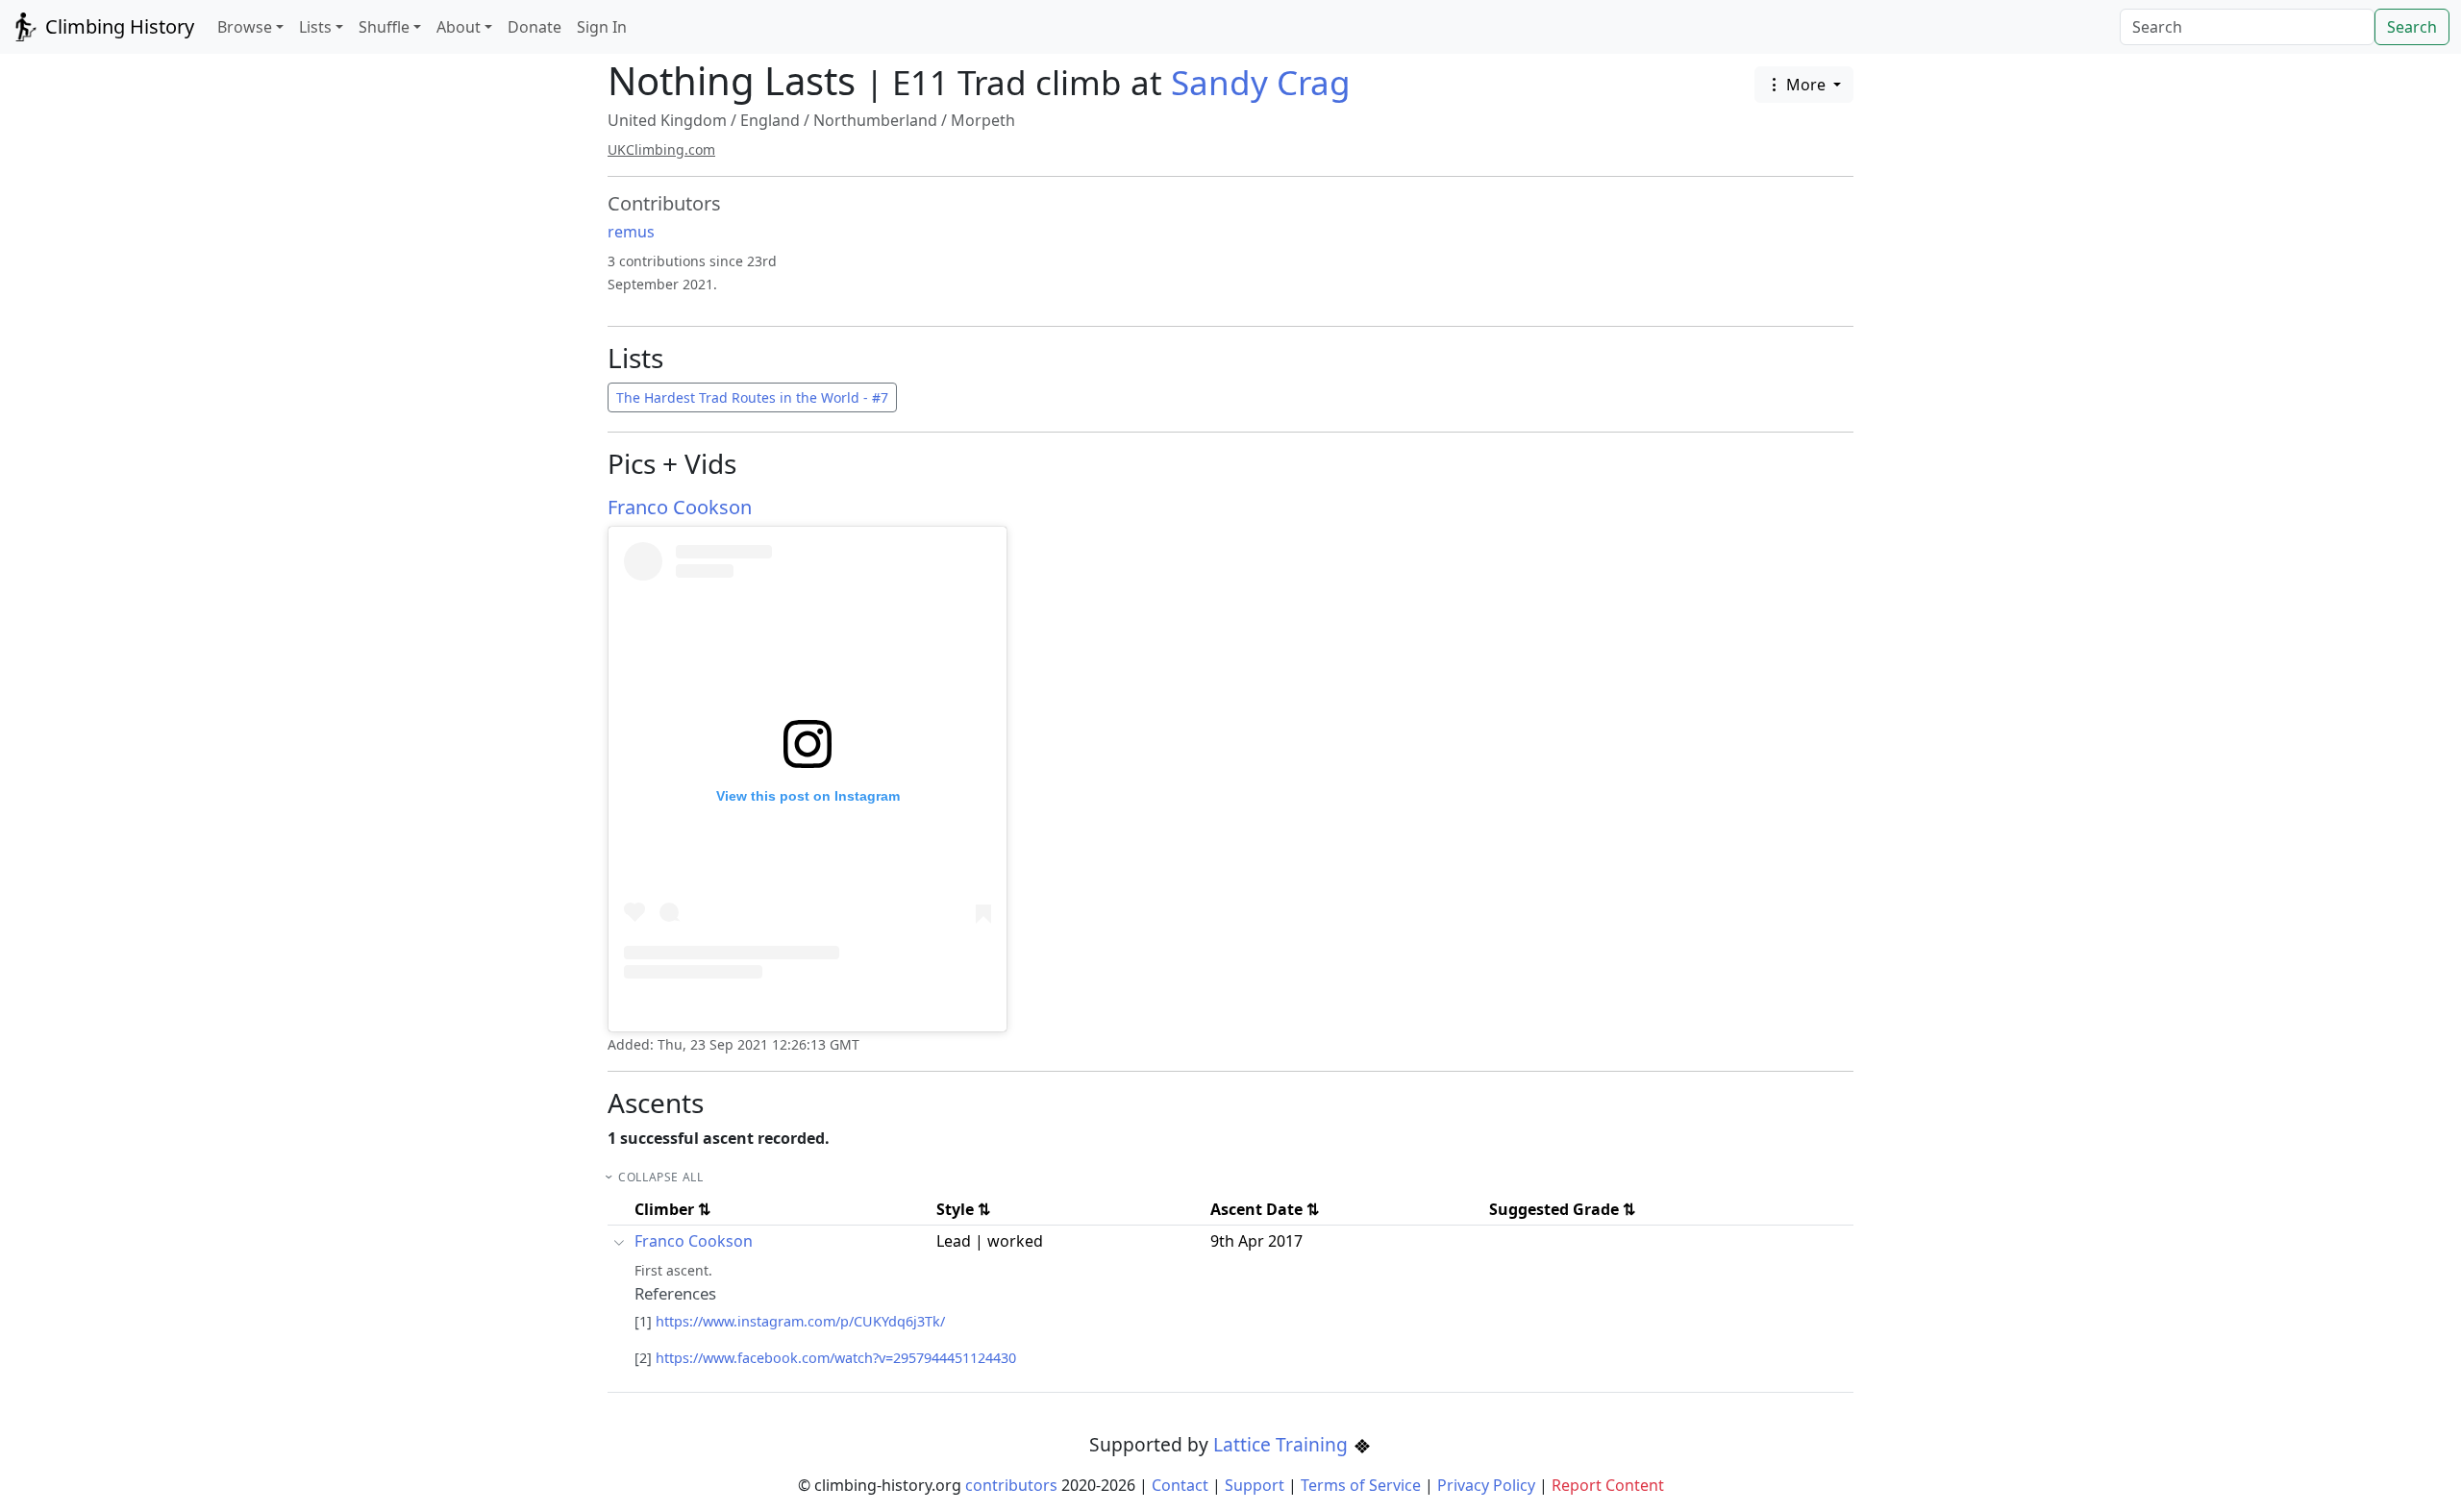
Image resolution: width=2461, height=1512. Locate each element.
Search (2412, 27)
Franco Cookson (680, 507)
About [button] (459, 27)
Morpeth (983, 120)
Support (1255, 1485)
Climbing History (117, 26)
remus (631, 232)
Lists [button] (315, 27)
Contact (1180, 1485)
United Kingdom (667, 120)
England (770, 120)
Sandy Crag (1261, 82)
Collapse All (660, 1177)
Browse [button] (245, 27)
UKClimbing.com (661, 149)
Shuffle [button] (384, 27)
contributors (1011, 1485)
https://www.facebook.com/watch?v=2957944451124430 (836, 1358)
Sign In (602, 27)
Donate (534, 27)
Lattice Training (1283, 1444)
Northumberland (875, 120)
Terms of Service (1361, 1485)
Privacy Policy (1486, 1485)
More (1806, 85)
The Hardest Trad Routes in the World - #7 (752, 397)
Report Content (1608, 1485)
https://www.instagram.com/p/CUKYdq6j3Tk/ (800, 1321)
